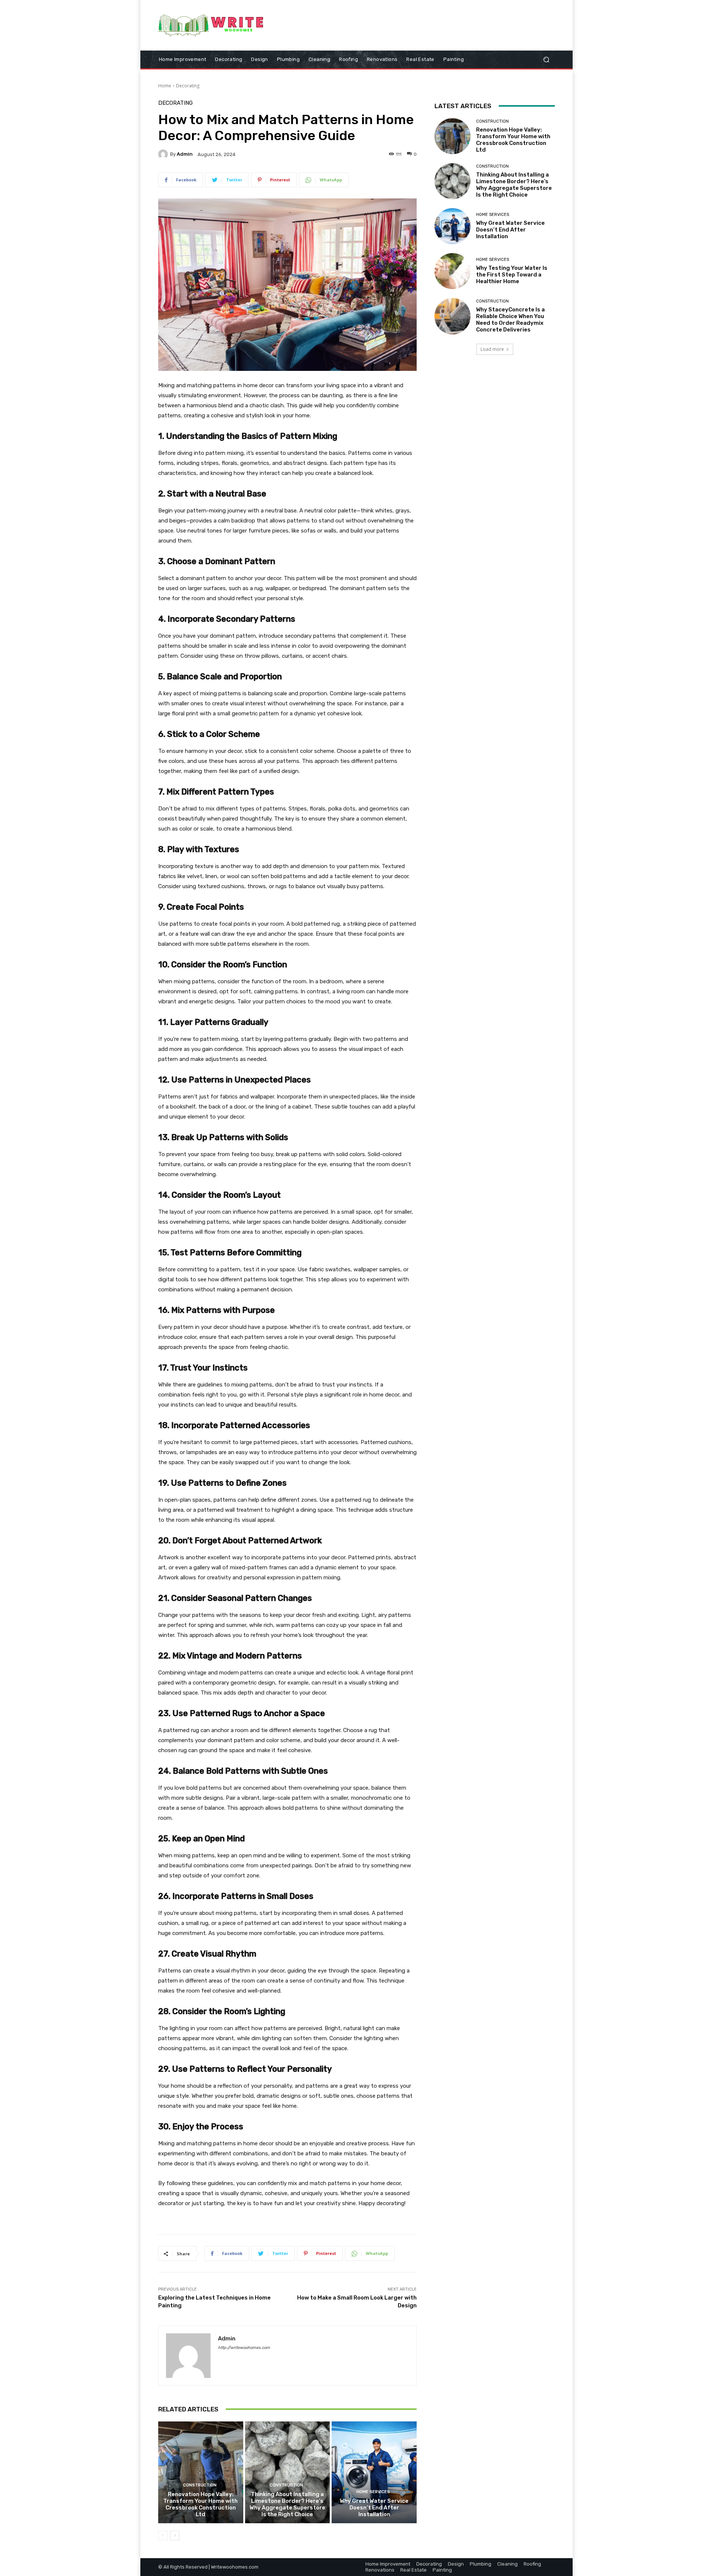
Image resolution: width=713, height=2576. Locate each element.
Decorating (188, 86)
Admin (185, 154)
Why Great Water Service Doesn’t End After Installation (374, 2508)
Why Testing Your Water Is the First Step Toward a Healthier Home (512, 275)
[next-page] (175, 2535)
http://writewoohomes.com (244, 2348)
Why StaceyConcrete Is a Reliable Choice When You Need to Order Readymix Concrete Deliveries (510, 320)
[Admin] (164, 154)
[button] (546, 59)
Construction (200, 2485)
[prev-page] (163, 2535)
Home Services (373, 2492)
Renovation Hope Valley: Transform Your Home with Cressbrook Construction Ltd (201, 2504)
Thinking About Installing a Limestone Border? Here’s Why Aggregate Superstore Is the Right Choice (287, 2504)
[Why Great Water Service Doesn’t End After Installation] (374, 2472)
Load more (492, 349)
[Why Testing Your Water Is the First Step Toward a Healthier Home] (452, 271)
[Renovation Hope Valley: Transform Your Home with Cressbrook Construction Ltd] (201, 2472)
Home (165, 86)
